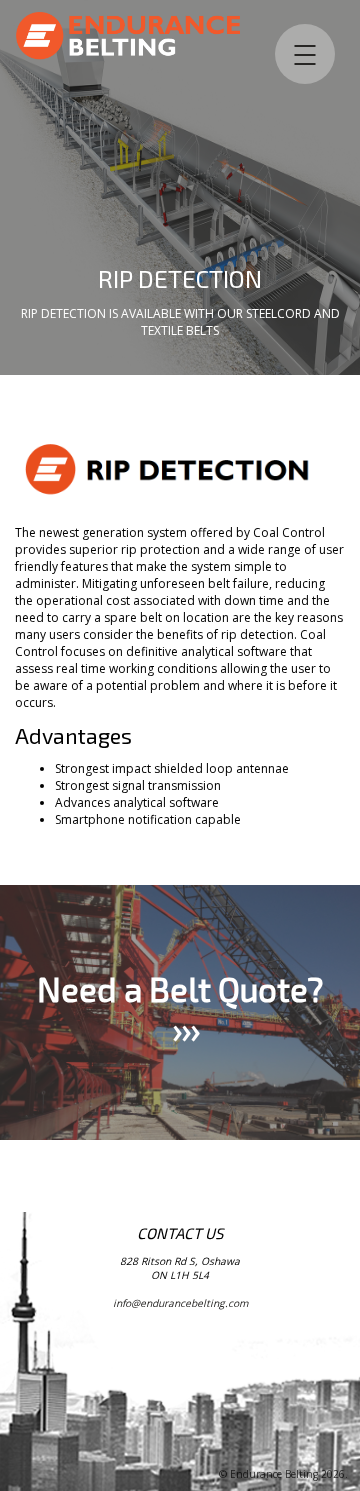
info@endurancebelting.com (180, 1303)
